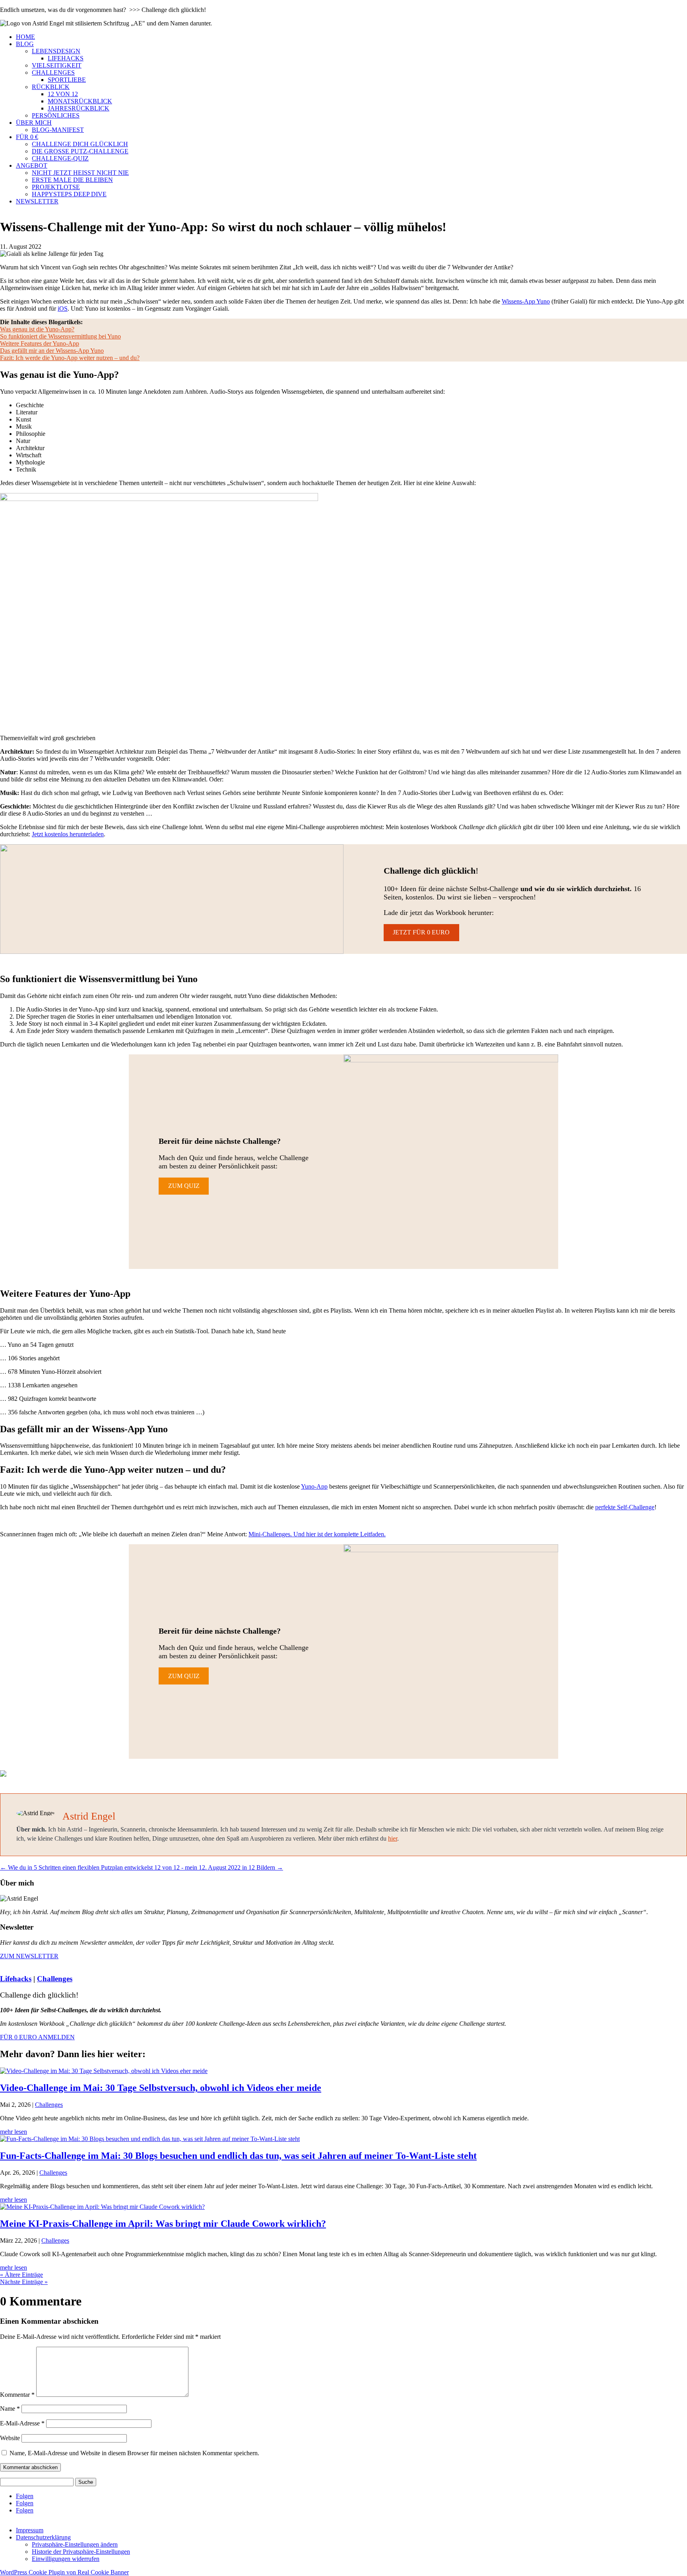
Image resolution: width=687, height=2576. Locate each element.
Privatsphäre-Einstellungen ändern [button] (75, 2544)
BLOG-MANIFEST (58, 130)
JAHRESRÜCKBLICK (79, 108)
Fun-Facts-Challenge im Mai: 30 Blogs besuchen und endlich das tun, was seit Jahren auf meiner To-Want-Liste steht (238, 2156)
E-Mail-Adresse (22, 2423)
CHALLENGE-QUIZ (60, 158)
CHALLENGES (53, 73)
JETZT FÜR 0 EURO (421, 932)
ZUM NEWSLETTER (29, 1956)
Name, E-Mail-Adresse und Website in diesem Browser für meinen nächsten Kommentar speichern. (134, 2453)
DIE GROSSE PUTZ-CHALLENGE (80, 151)
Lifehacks (16, 1979)
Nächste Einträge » (24, 2282)
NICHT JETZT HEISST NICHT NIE (80, 173)
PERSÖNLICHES (56, 115)
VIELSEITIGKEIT (57, 65)
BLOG (25, 44)
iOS (63, 308)
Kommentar (17, 2395)
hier (393, 1838)
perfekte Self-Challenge (625, 1507)
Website (10, 2438)
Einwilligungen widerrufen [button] (66, 2559)
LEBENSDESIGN (56, 51)
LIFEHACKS (66, 58)
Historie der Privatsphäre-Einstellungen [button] (81, 2552)
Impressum (30, 2530)
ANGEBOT (32, 165)
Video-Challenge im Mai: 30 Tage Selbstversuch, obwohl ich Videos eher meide (161, 2088)
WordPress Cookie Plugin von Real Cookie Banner (64, 2572)
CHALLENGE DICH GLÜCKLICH (80, 144)
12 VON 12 (63, 94)
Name (10, 2409)
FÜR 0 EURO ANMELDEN (37, 2037)
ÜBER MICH (34, 123)
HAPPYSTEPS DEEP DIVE (69, 194)
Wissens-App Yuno (526, 301)
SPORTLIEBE (67, 80)
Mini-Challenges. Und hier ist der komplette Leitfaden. (317, 1534)
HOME (25, 37)
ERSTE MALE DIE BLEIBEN (72, 180)
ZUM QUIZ (184, 1186)
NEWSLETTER (37, 201)
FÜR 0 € (27, 137)
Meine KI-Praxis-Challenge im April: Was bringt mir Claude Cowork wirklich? (163, 2224)
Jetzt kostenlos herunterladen (68, 834)
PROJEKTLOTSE (56, 187)
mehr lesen (14, 2132)
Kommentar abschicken (30, 2467)
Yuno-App (314, 1486)
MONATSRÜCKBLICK (80, 101)
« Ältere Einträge (21, 2275)
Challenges (55, 1979)
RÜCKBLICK (51, 87)
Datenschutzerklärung (43, 2537)
